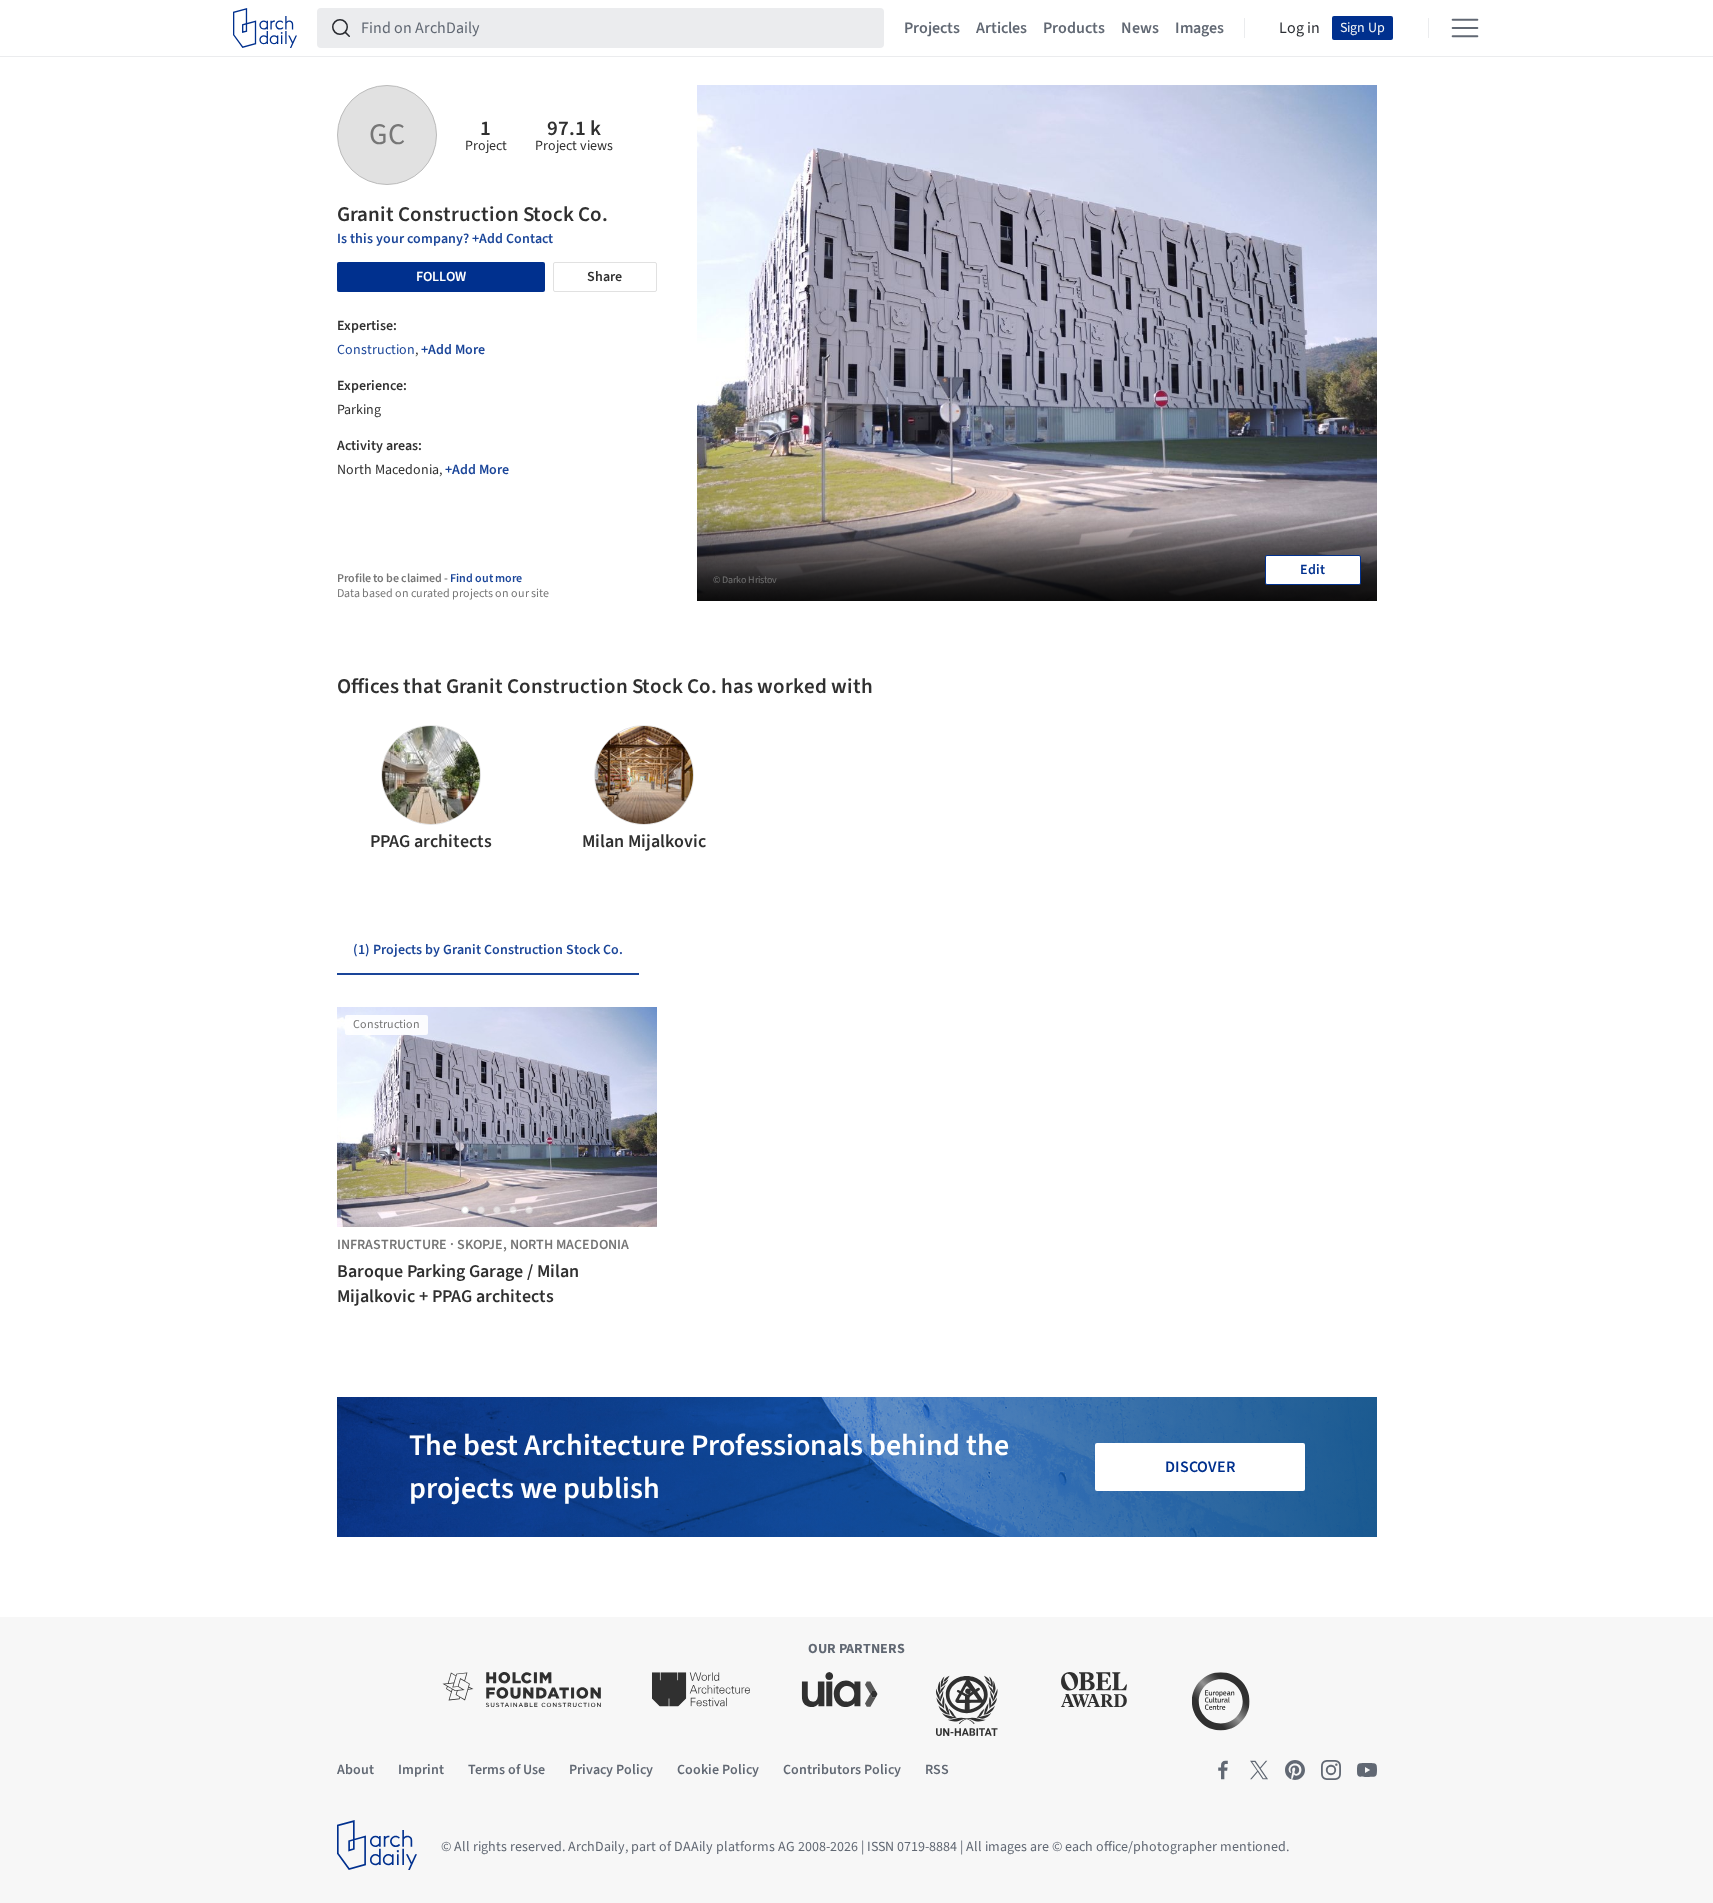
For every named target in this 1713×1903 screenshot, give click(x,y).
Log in (1299, 28)
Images (1199, 28)
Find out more (486, 578)
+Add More (453, 350)
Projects (932, 28)
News (1140, 28)
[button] (360, 790)
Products (1074, 28)
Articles (1001, 28)
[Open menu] (1465, 28)
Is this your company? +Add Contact (445, 239)
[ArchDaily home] (265, 28)
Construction (376, 350)
